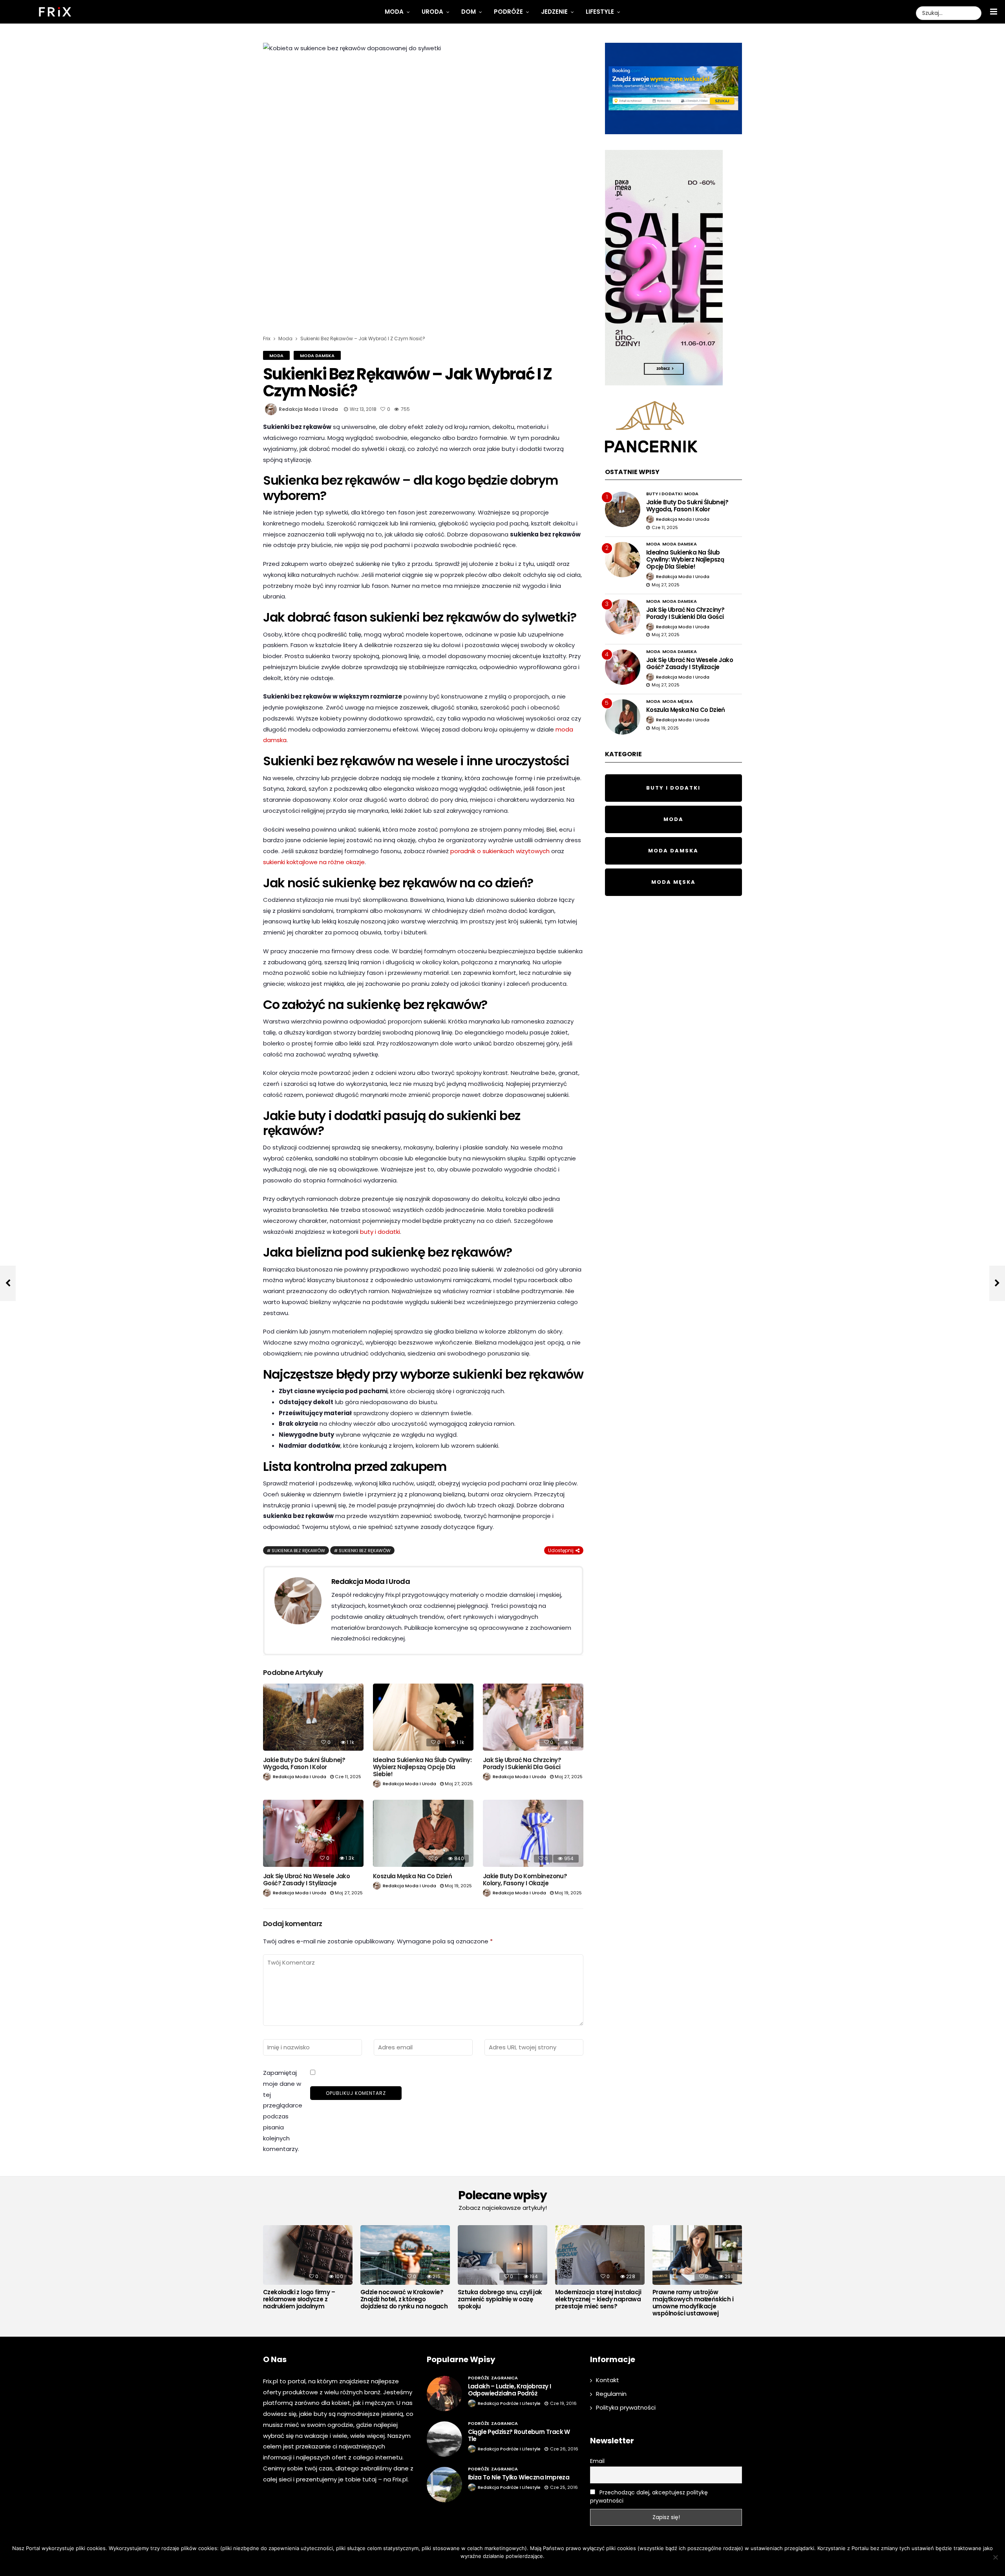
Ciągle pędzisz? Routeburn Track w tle (519, 2435)
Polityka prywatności (626, 2407)
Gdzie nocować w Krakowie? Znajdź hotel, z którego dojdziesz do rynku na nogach (404, 2299)
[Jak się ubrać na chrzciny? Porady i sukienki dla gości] (533, 1717)
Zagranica (504, 2378)
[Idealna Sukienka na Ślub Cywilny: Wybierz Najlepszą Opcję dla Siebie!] (423, 1717)
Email (597, 2461)
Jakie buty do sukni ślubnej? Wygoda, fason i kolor (304, 1763)
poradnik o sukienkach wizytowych (500, 851)
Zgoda (478, 2566)
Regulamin (611, 2394)
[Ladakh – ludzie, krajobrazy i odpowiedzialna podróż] (444, 2394)
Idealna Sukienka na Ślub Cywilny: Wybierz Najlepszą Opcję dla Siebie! (422, 1767)
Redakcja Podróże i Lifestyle (509, 2403)
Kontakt (608, 2380)
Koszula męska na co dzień (412, 1876)
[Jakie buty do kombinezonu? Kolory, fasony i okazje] (533, 1833)
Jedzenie (554, 12)
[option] (308, 2270)
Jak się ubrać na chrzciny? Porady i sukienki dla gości (522, 1763)
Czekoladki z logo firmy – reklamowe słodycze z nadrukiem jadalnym (299, 2299)
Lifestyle (600, 12)
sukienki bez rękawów (365, 1551)
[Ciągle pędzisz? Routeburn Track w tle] (444, 2439)
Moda (394, 12)
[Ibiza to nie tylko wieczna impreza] (444, 2485)
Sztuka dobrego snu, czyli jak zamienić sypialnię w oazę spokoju (500, 2299)
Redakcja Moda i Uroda (308, 409)
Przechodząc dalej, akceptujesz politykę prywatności (649, 2497)
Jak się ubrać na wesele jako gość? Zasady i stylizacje (306, 1880)
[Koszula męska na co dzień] (423, 1833)
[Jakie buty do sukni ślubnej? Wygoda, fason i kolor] (313, 1717)
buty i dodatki (380, 1232)
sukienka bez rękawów (298, 1551)
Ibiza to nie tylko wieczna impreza (519, 2477)
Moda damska (317, 356)
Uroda (432, 12)
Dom (469, 12)
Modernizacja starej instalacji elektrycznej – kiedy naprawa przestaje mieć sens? (598, 2299)
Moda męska (678, 701)
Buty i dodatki (664, 494)
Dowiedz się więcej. (514, 2566)
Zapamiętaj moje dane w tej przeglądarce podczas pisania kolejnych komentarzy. (283, 2111)
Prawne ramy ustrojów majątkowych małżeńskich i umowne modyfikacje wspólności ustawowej (693, 2303)
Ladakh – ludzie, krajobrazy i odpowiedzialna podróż (510, 2390)
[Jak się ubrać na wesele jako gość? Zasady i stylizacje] (313, 1833)
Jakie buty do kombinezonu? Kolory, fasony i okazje (525, 1880)
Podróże (508, 12)
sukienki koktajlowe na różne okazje (314, 862)
